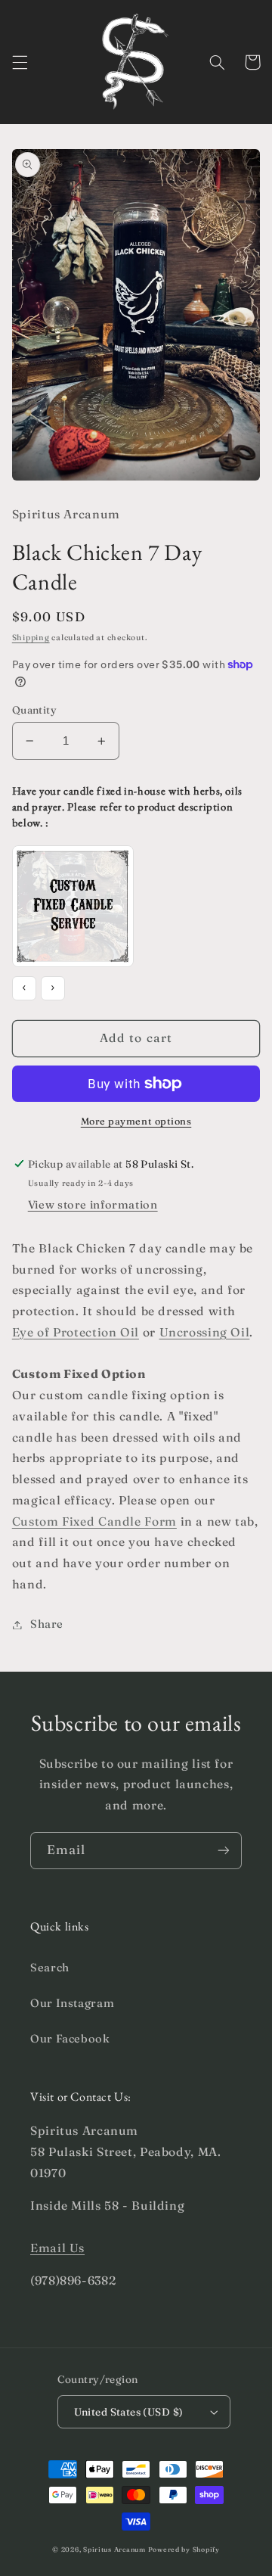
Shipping (31, 638)
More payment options (136, 1121)
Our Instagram (72, 2003)
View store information (93, 1205)
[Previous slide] (24, 988)
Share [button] (47, 1624)
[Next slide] (53, 988)
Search (50, 1968)
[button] (20, 62)
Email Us (57, 2248)
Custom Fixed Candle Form (94, 1521)
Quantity (34, 710)
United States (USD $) (129, 2412)
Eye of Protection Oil (76, 1332)
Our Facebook (70, 2039)
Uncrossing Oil (205, 1332)
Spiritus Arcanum (114, 2549)
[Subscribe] (224, 1851)
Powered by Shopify (184, 2549)
